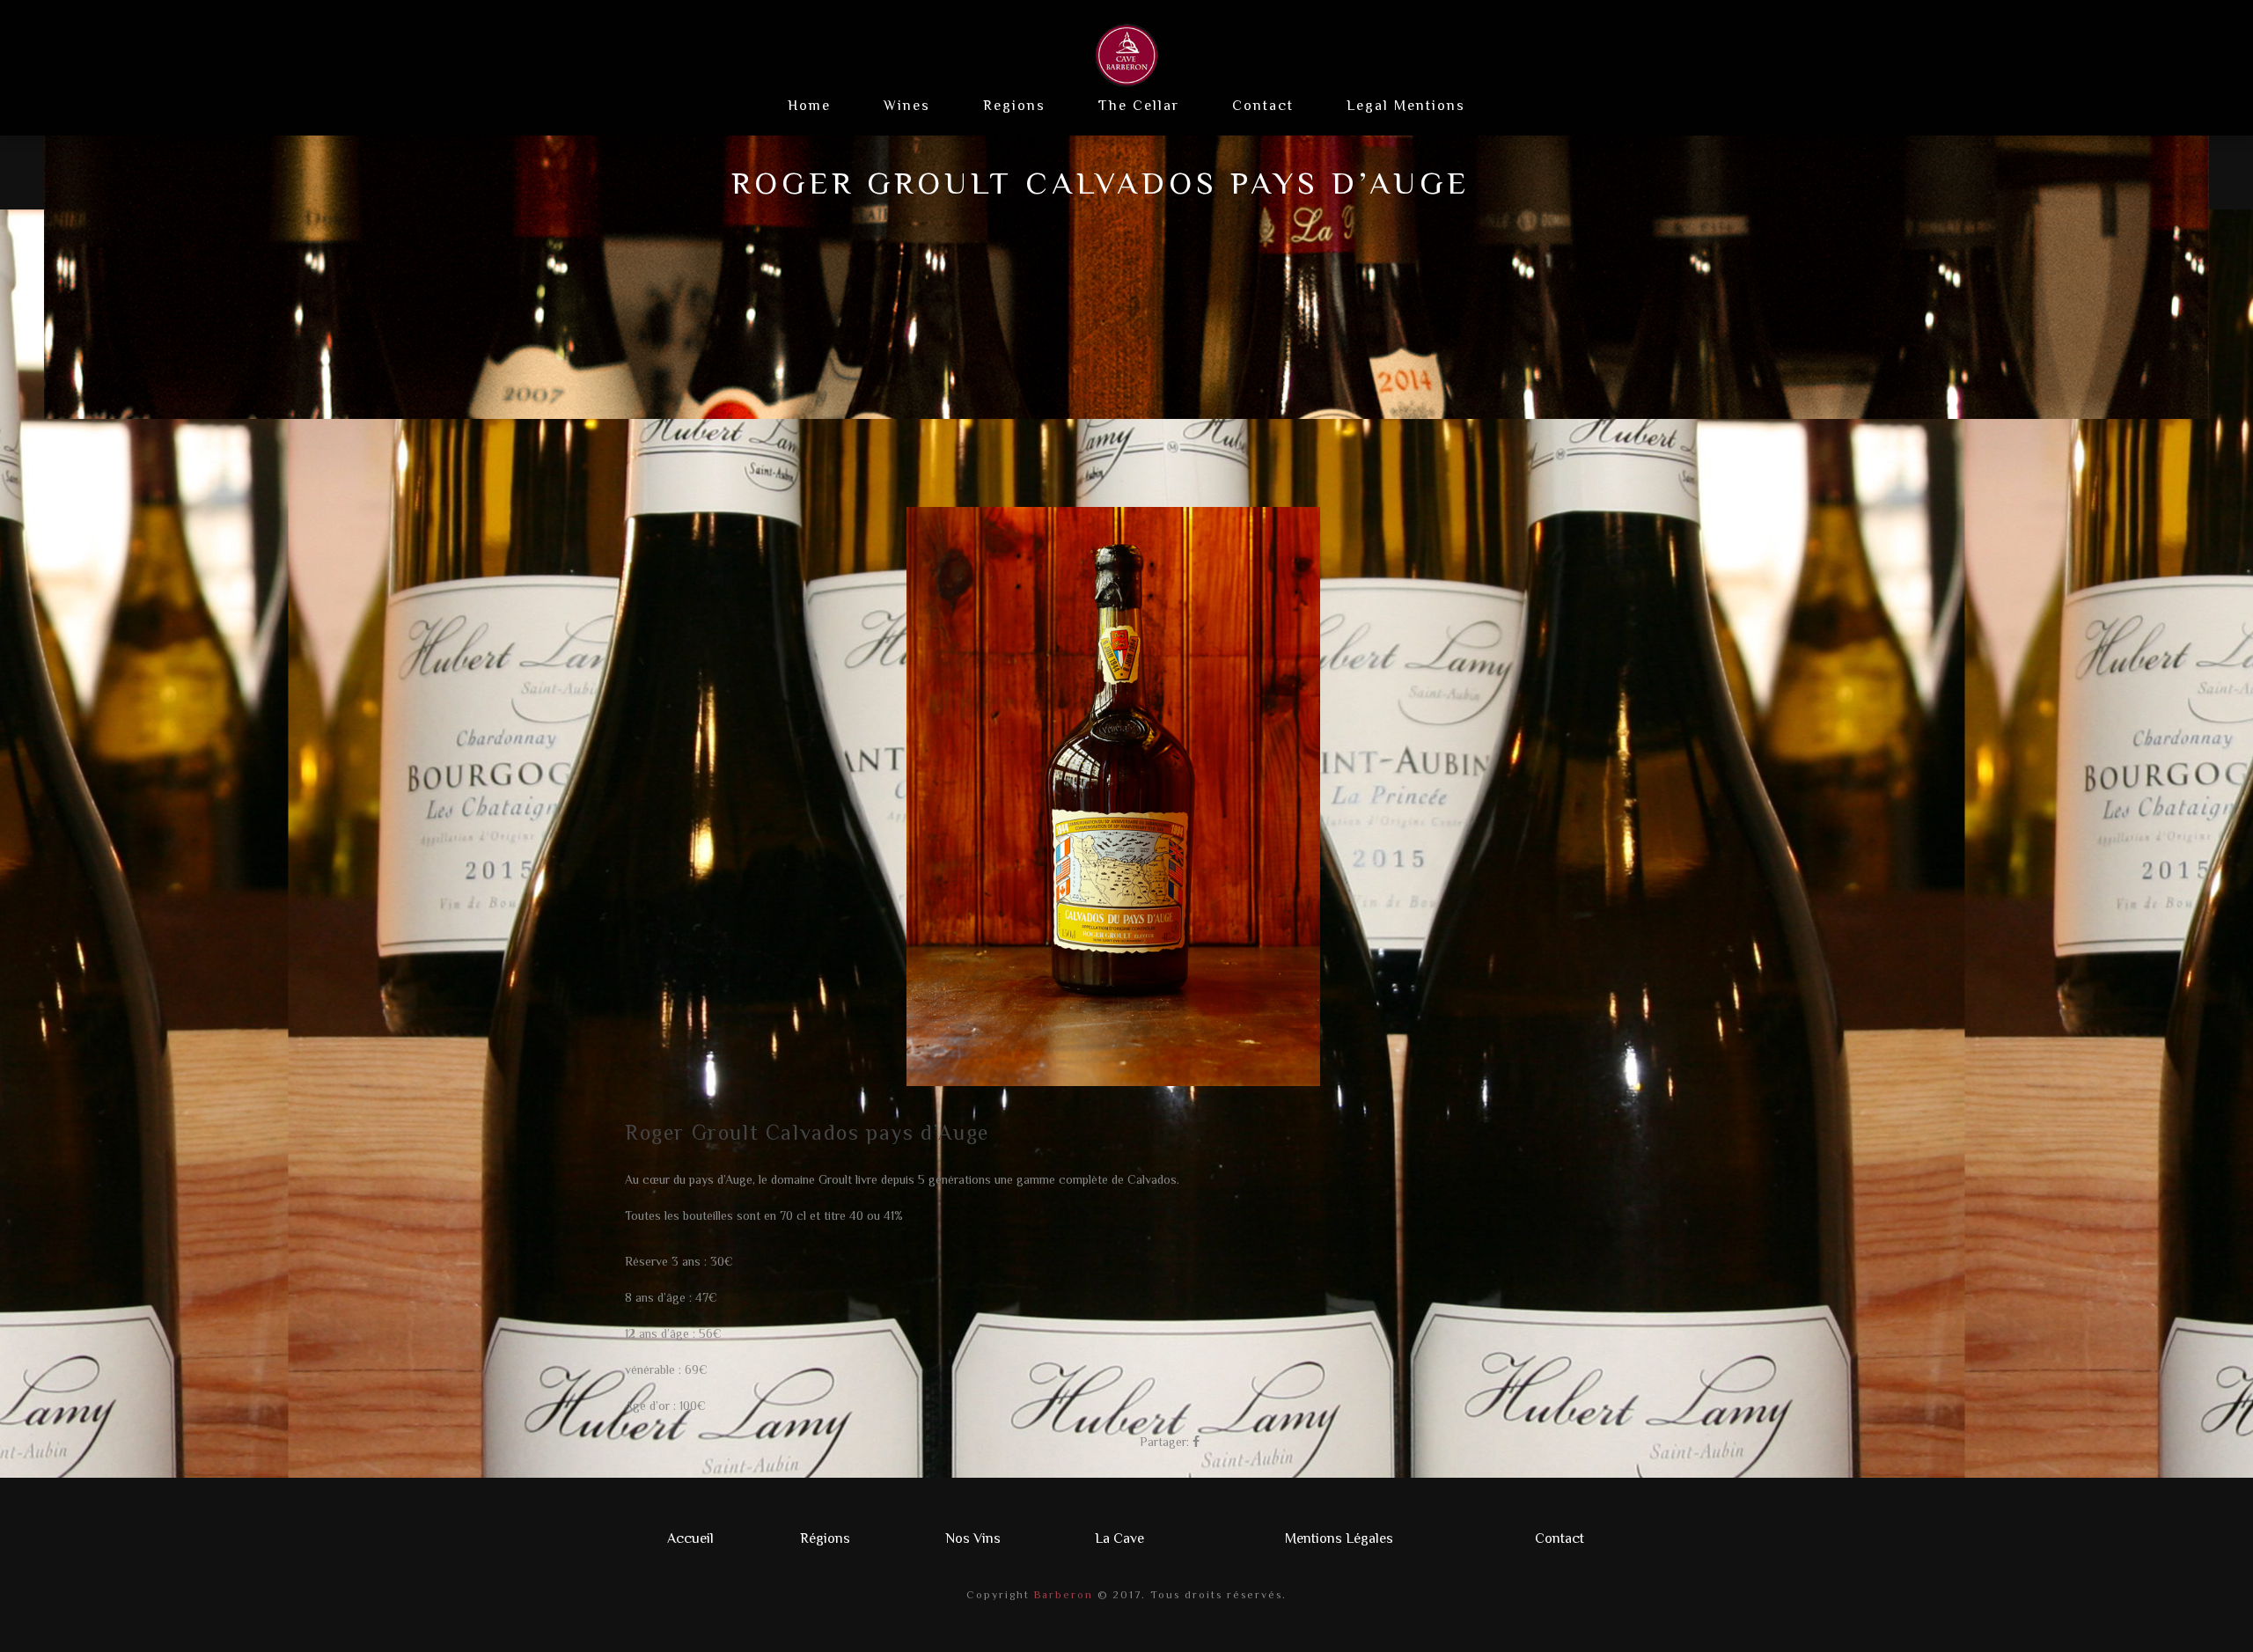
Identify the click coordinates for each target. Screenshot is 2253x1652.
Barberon (1061, 1595)
